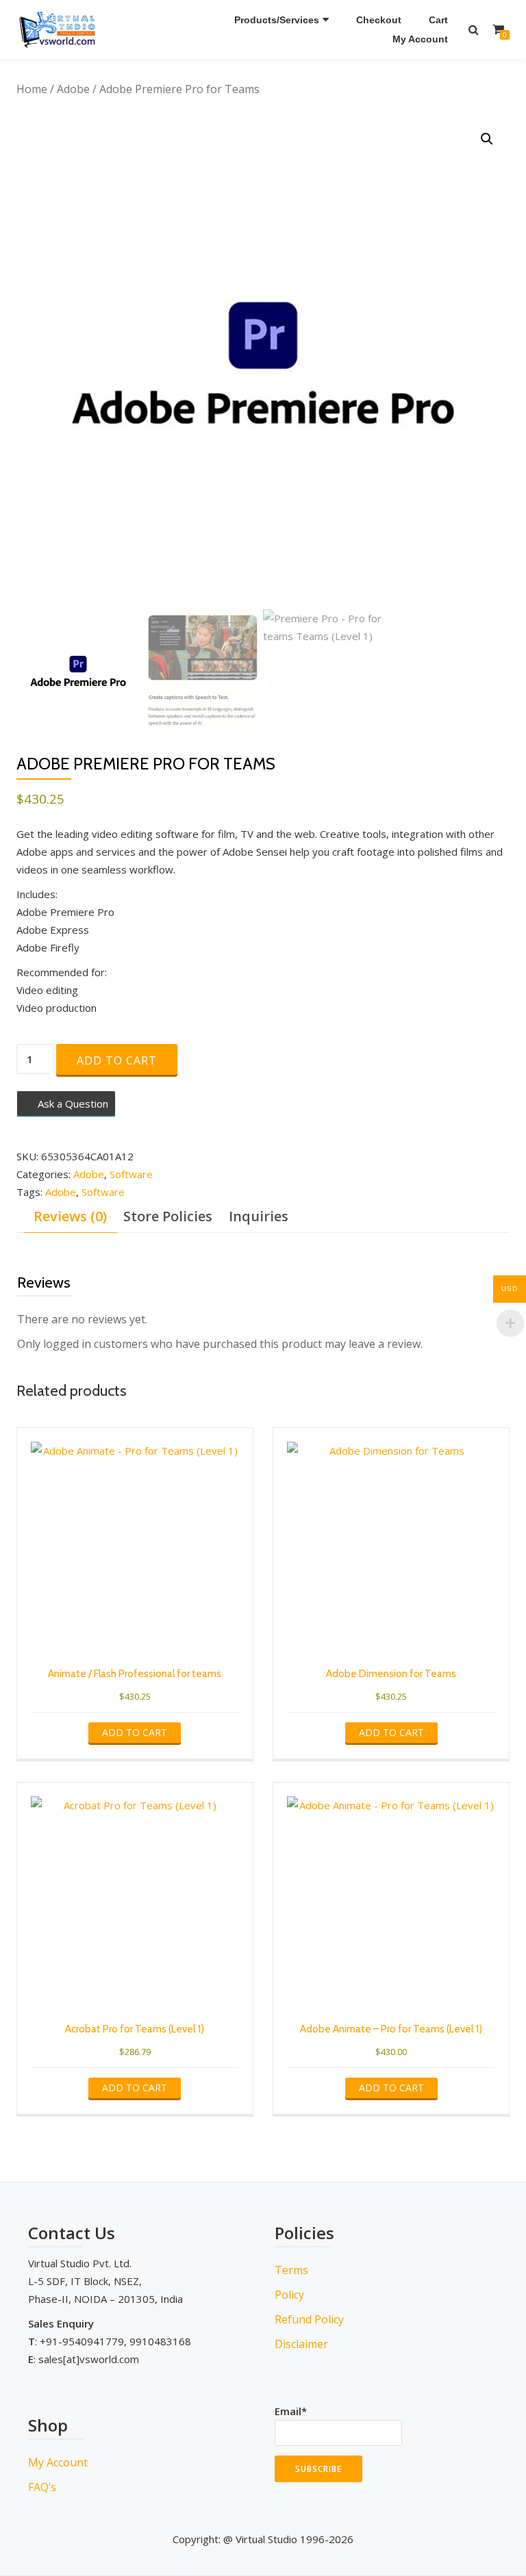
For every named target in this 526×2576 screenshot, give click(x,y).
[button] (487, 139)
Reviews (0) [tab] (70, 1216)
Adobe (73, 89)
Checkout (379, 20)
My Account (420, 39)
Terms (291, 2270)
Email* (291, 2411)
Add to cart (117, 1060)
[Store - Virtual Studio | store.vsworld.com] (60, 29)
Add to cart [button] (135, 1732)
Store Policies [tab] (168, 1216)
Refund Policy (309, 2319)
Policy (289, 2295)
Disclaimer (301, 2344)
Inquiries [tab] (259, 1216)
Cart (438, 20)
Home (32, 89)
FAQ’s (42, 2487)
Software (131, 1174)
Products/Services (277, 20)
